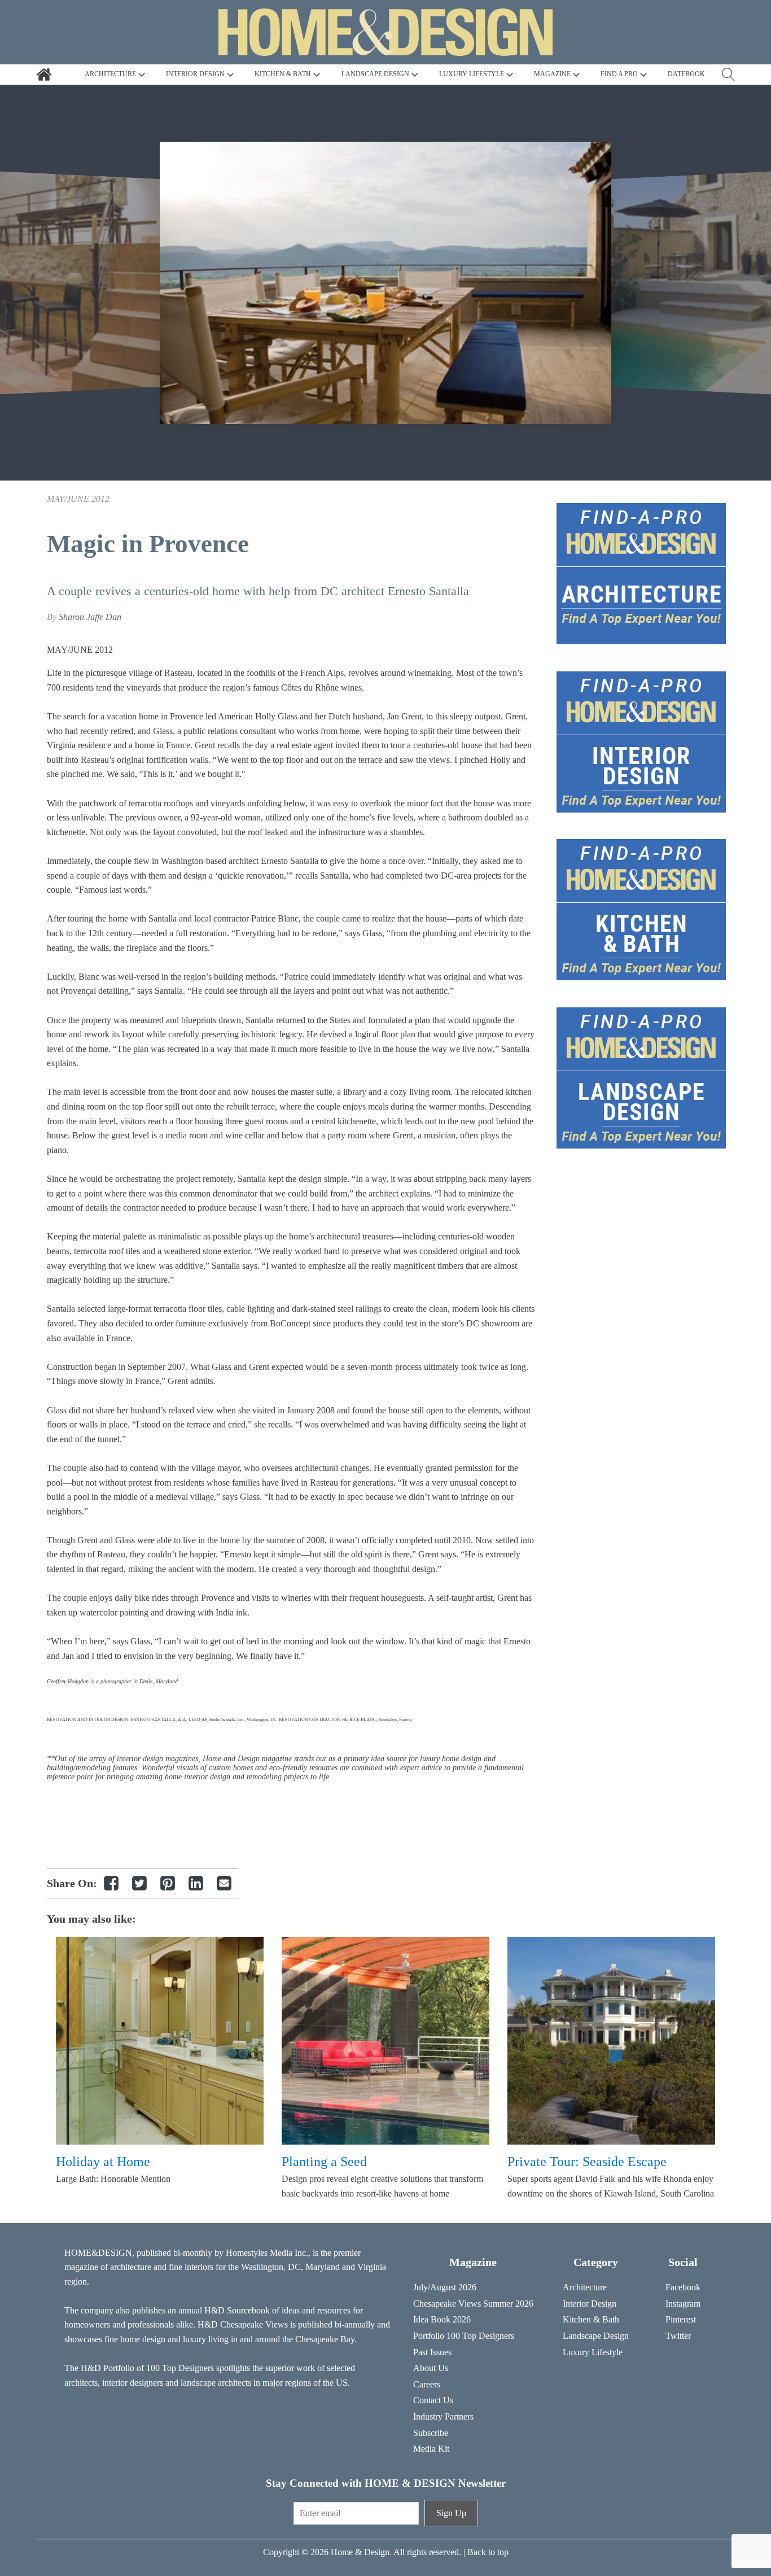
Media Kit (431, 2449)
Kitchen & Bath (591, 2319)
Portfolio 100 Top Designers (464, 2336)
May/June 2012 (78, 499)
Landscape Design (596, 2336)
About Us (431, 2368)
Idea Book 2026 (442, 2319)
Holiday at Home (103, 2162)
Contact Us (433, 2400)
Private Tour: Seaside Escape (587, 2162)
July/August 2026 (445, 2287)
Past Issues (432, 2352)
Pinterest (681, 2319)
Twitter (678, 2336)
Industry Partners (443, 2416)
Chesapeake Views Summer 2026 (473, 2304)
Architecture (585, 2287)
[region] (385, 283)
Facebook (683, 2287)
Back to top (488, 2552)
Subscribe (431, 2433)
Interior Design (590, 2304)
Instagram (683, 2304)
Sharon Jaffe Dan (90, 617)
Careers (427, 2384)
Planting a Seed (324, 2162)
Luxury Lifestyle (593, 2352)
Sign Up (451, 2513)
